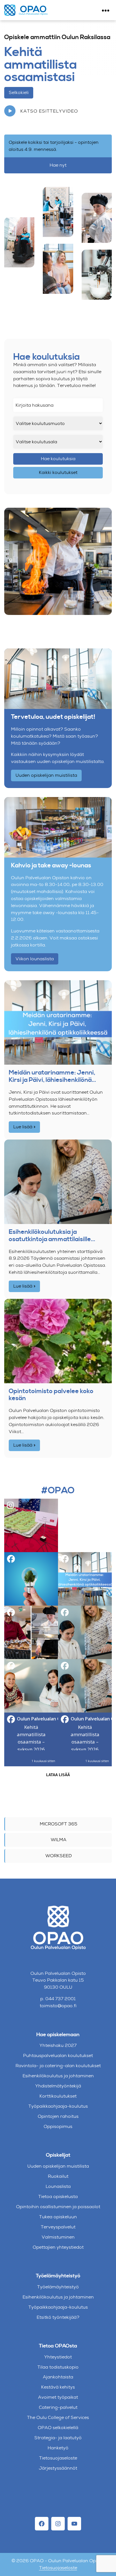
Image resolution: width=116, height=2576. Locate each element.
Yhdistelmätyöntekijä (58, 2086)
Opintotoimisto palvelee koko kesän (51, 1395)
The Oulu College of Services (58, 2417)
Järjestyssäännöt (58, 2468)
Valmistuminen (58, 2237)
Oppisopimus (58, 2126)
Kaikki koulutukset (58, 472)
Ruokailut (58, 2176)
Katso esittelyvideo (48, 111)
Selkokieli (19, 92)
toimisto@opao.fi (58, 2006)
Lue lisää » (24, 1127)
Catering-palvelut (58, 2407)
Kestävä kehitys (58, 2387)
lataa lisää (58, 1775)
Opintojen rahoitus (58, 2116)
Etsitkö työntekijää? (58, 2317)
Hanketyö (58, 2448)
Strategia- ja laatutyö (58, 2438)
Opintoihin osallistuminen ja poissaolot (58, 2207)
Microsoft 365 (59, 1824)
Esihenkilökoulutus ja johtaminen (58, 2076)
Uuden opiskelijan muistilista (46, 775)
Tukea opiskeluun (58, 2217)
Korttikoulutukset (58, 2096)
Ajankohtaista (58, 2377)
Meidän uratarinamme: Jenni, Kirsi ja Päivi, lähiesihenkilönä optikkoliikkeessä (52, 1076)
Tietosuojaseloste (58, 2458)
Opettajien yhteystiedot (58, 2247)
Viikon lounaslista (35, 959)
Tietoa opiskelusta (58, 2196)
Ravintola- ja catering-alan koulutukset (58, 2066)
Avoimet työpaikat (58, 2397)
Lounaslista (58, 2186)
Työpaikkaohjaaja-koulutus (58, 2106)
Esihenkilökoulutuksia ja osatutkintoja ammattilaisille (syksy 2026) (50, 1236)
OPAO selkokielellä (58, 2428)
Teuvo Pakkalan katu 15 (58, 1980)
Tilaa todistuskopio (58, 2367)
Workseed (59, 1856)
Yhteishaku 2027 (58, 2045)
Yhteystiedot (58, 2357)
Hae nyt (58, 165)
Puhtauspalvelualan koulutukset (58, 2055)
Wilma (59, 1840)
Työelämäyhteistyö (58, 2287)
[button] (31, 1525)
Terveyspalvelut (58, 2227)
